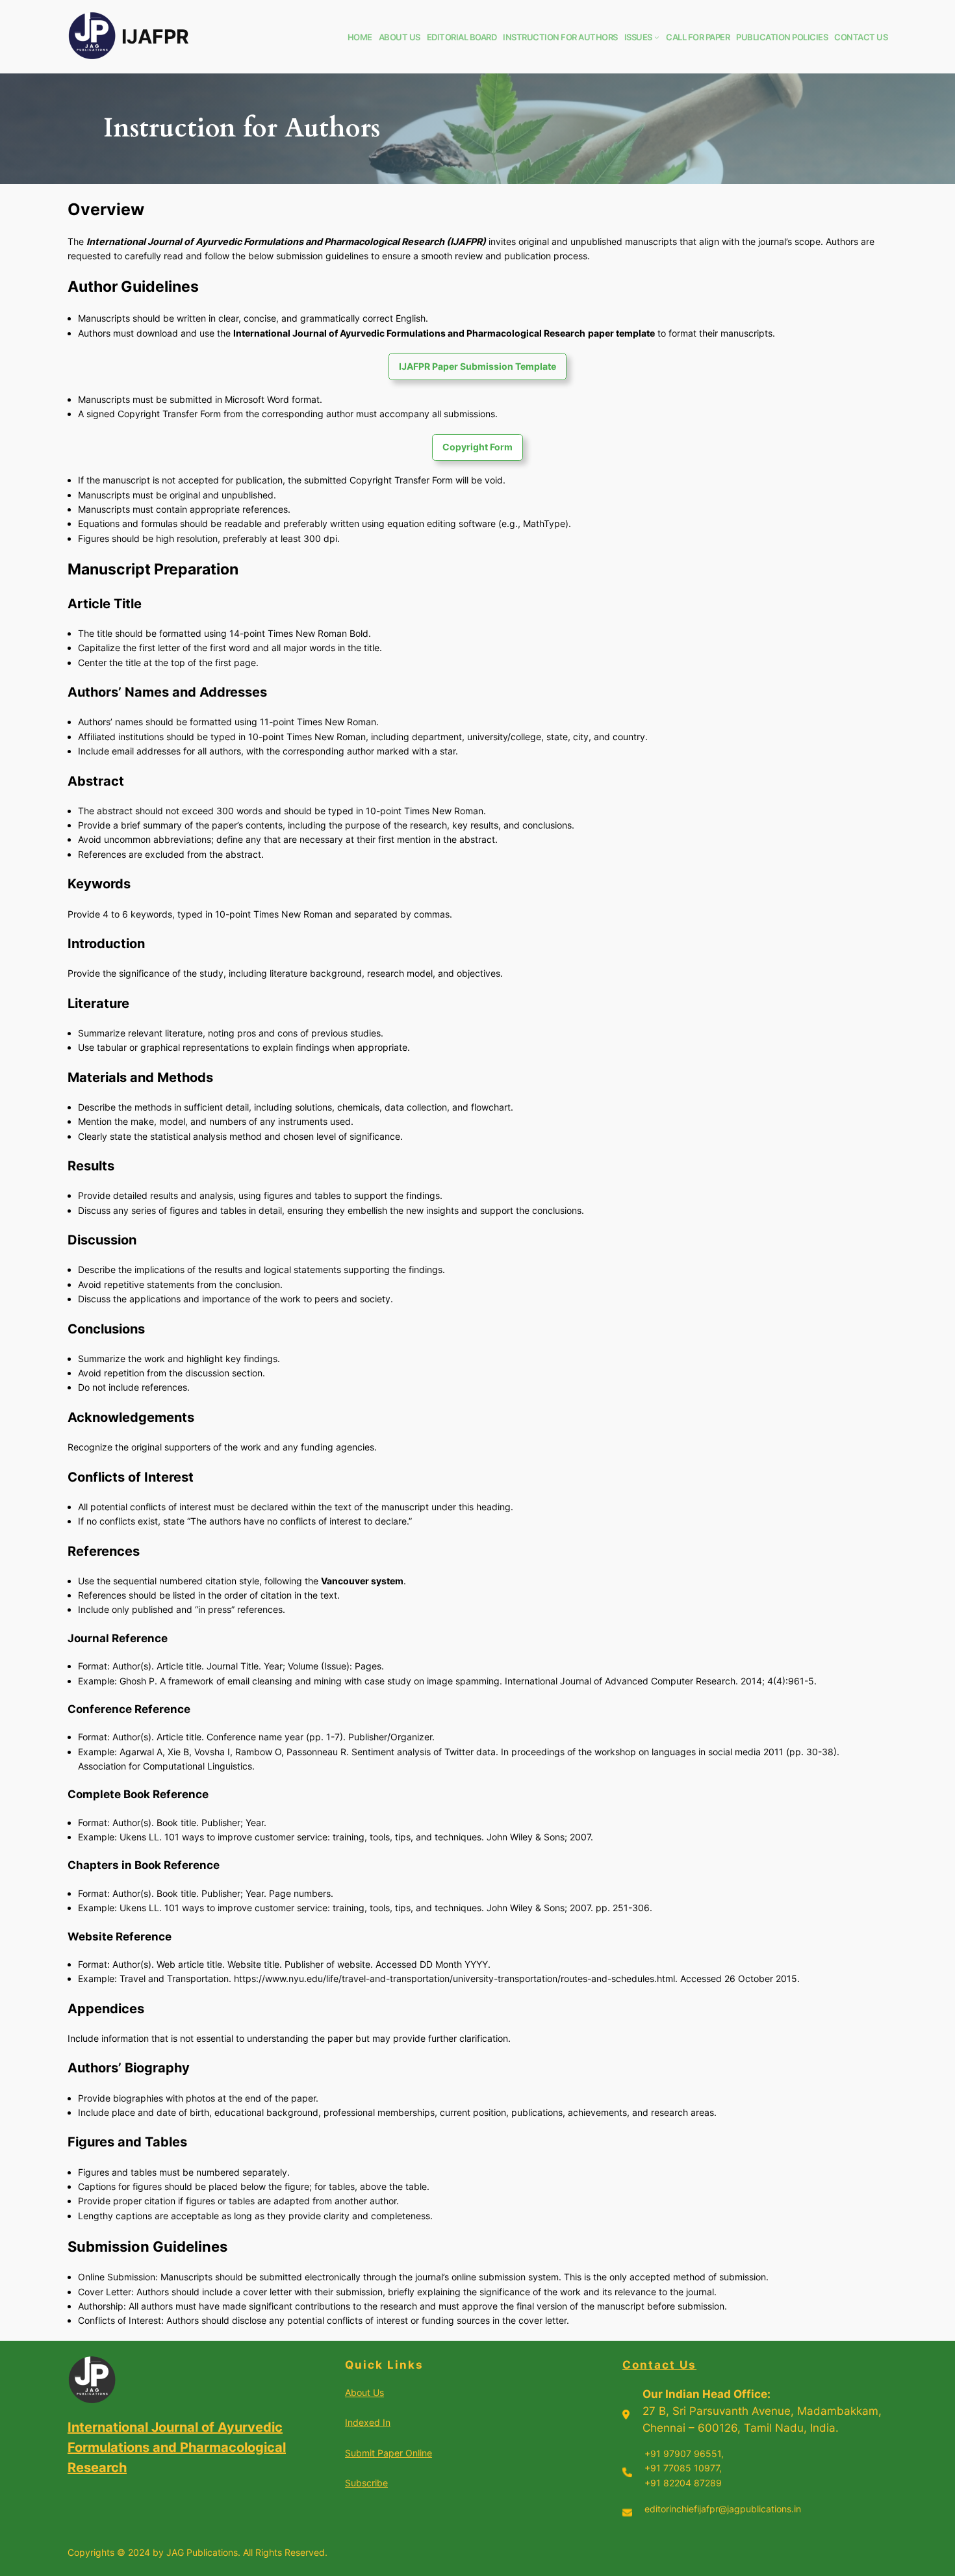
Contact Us (659, 2365)
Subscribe (366, 2483)
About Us (364, 2392)
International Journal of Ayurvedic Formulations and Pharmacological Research (177, 2447)
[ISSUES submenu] (657, 37)
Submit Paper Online (388, 2453)
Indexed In (368, 2422)
